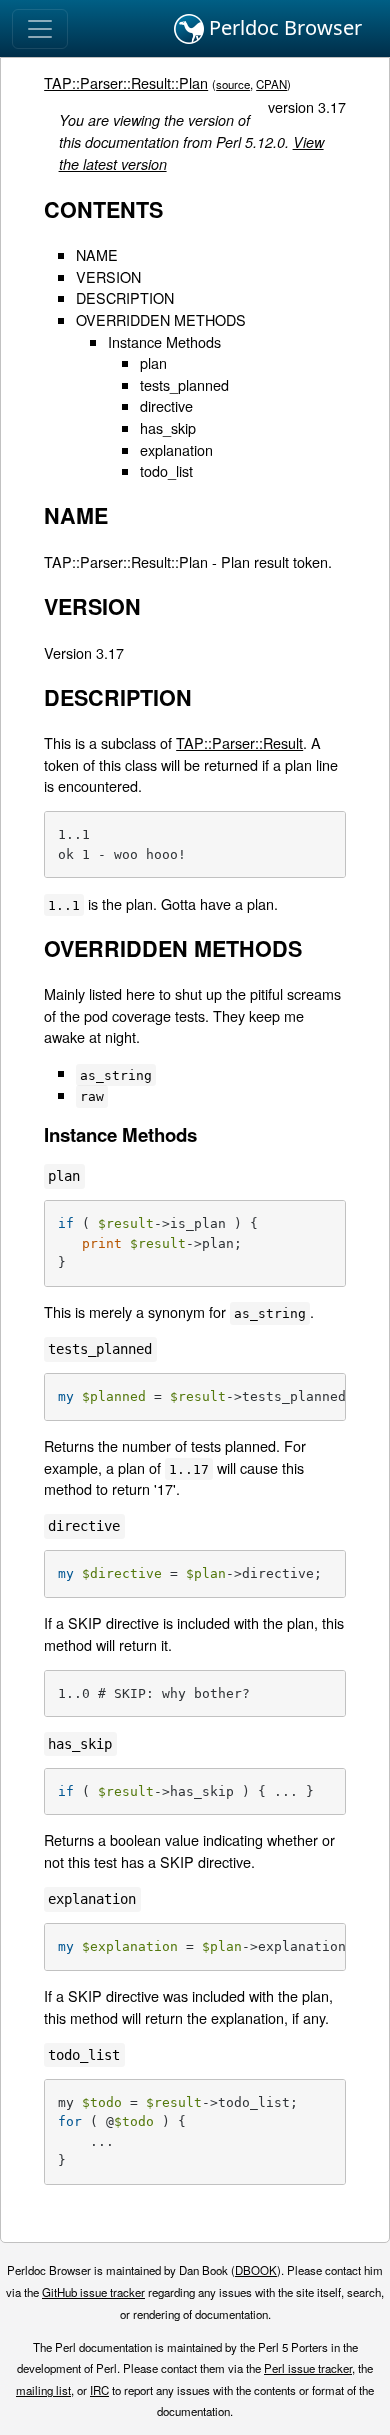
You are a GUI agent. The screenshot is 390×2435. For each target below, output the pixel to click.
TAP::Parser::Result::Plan (126, 82)
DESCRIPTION (125, 297)
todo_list (166, 470)
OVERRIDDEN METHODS (161, 319)
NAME (97, 254)
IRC (99, 2390)
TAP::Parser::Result (239, 742)
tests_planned (184, 384)
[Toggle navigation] (40, 29)
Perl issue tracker (308, 2368)
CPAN (271, 84)
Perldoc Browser (283, 27)
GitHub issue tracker (93, 2292)
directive (166, 405)
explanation (176, 449)
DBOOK (256, 2270)
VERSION (108, 276)
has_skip (168, 427)
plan (153, 362)
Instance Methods (164, 341)
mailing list (43, 2390)
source (233, 84)
